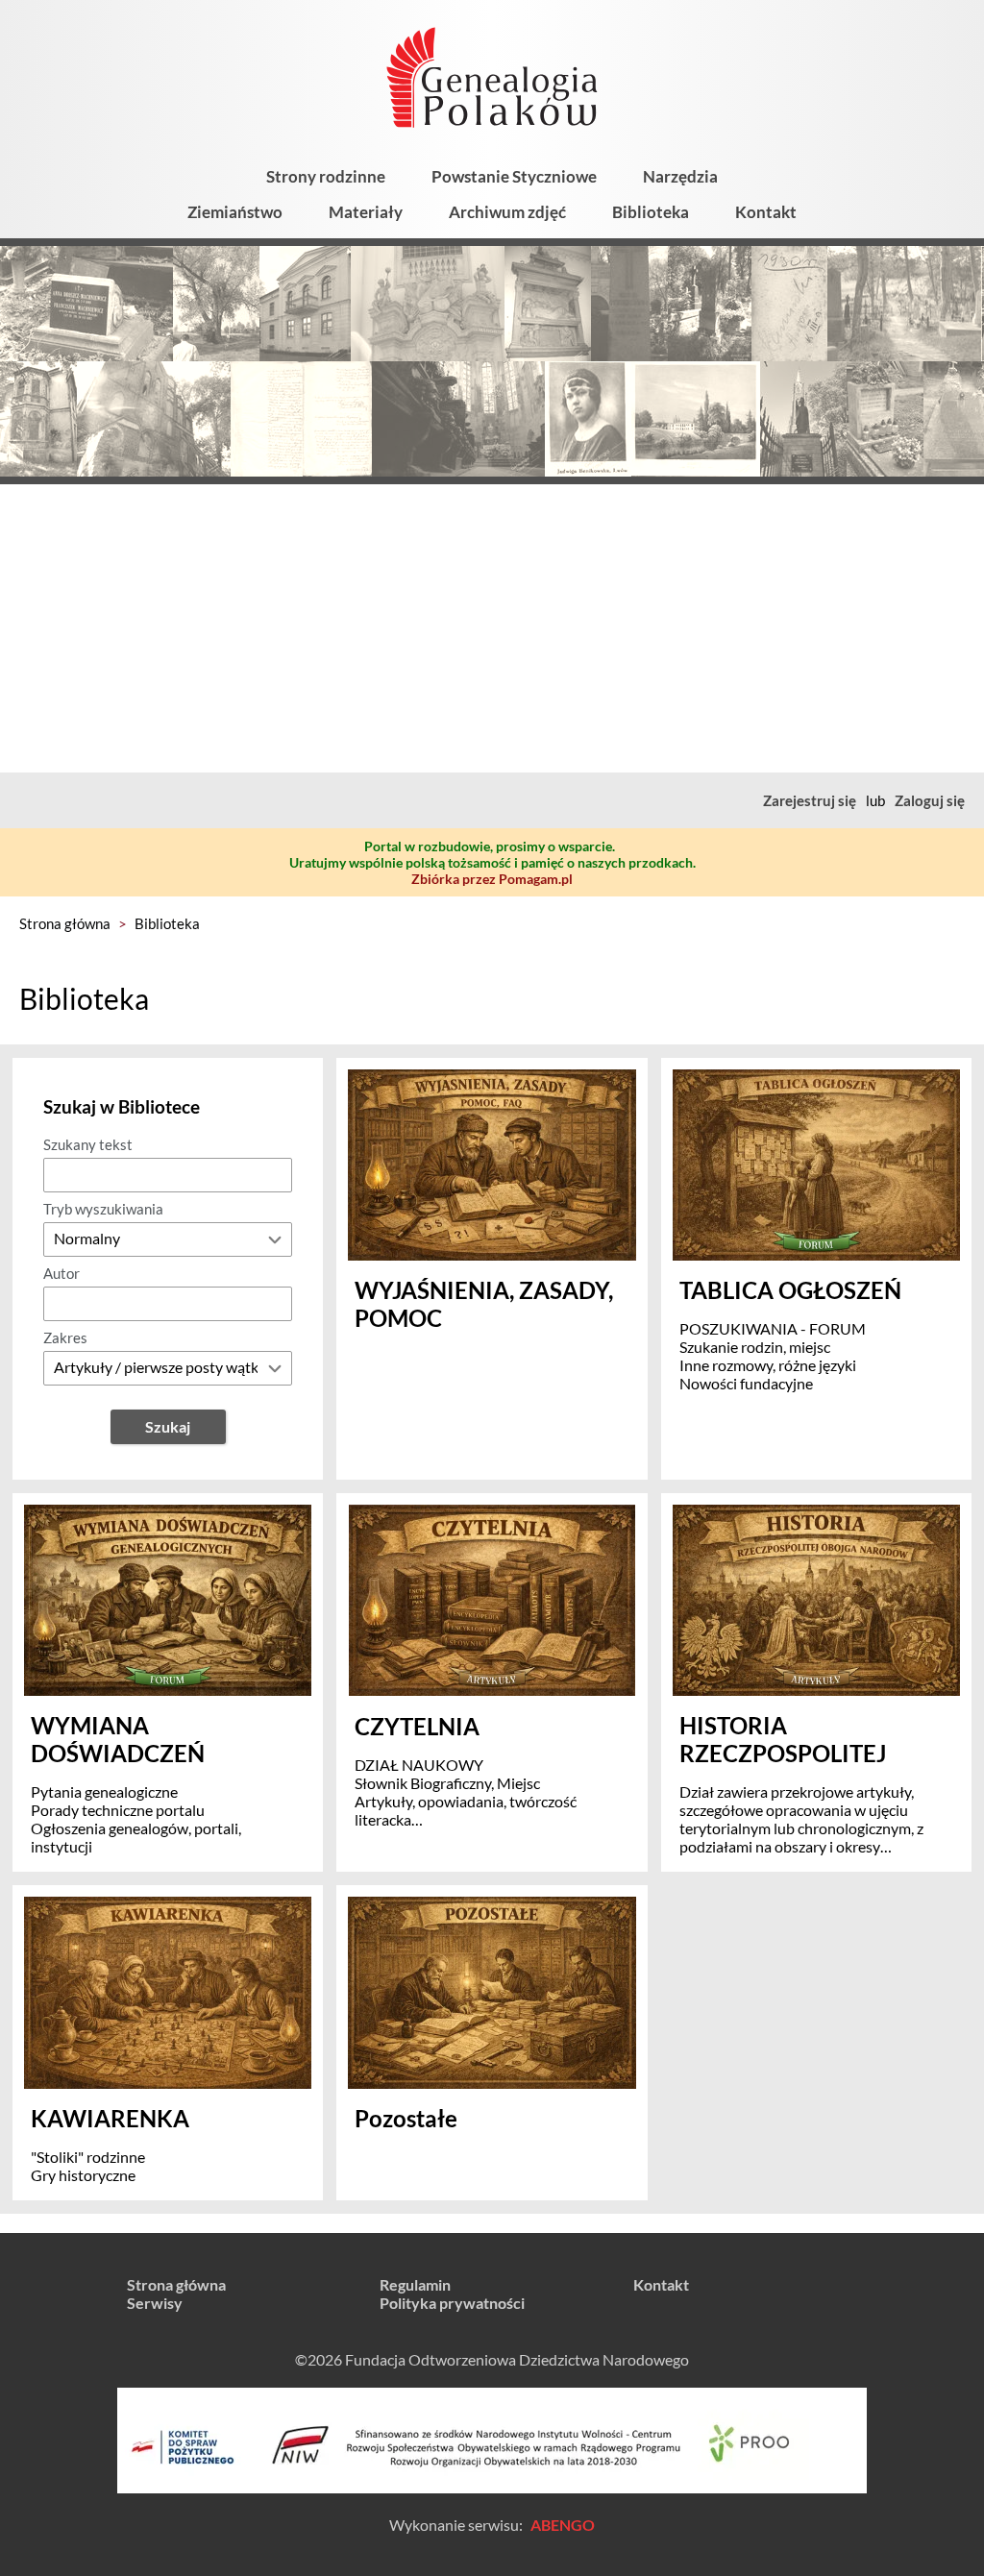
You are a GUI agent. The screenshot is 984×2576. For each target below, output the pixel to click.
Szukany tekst (88, 1144)
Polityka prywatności (452, 2303)
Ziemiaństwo (235, 212)
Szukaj (168, 1426)
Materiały (366, 212)
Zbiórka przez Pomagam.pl (492, 879)
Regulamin (415, 2284)
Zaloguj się (930, 800)
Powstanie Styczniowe (514, 176)
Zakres (65, 1337)
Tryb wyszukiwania (103, 1209)
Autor (61, 1273)
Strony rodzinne (326, 176)
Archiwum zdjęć (507, 212)
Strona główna (65, 923)
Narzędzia (680, 176)
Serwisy (155, 2303)
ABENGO (563, 2525)
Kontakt (766, 212)
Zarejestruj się (810, 800)
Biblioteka (651, 212)
